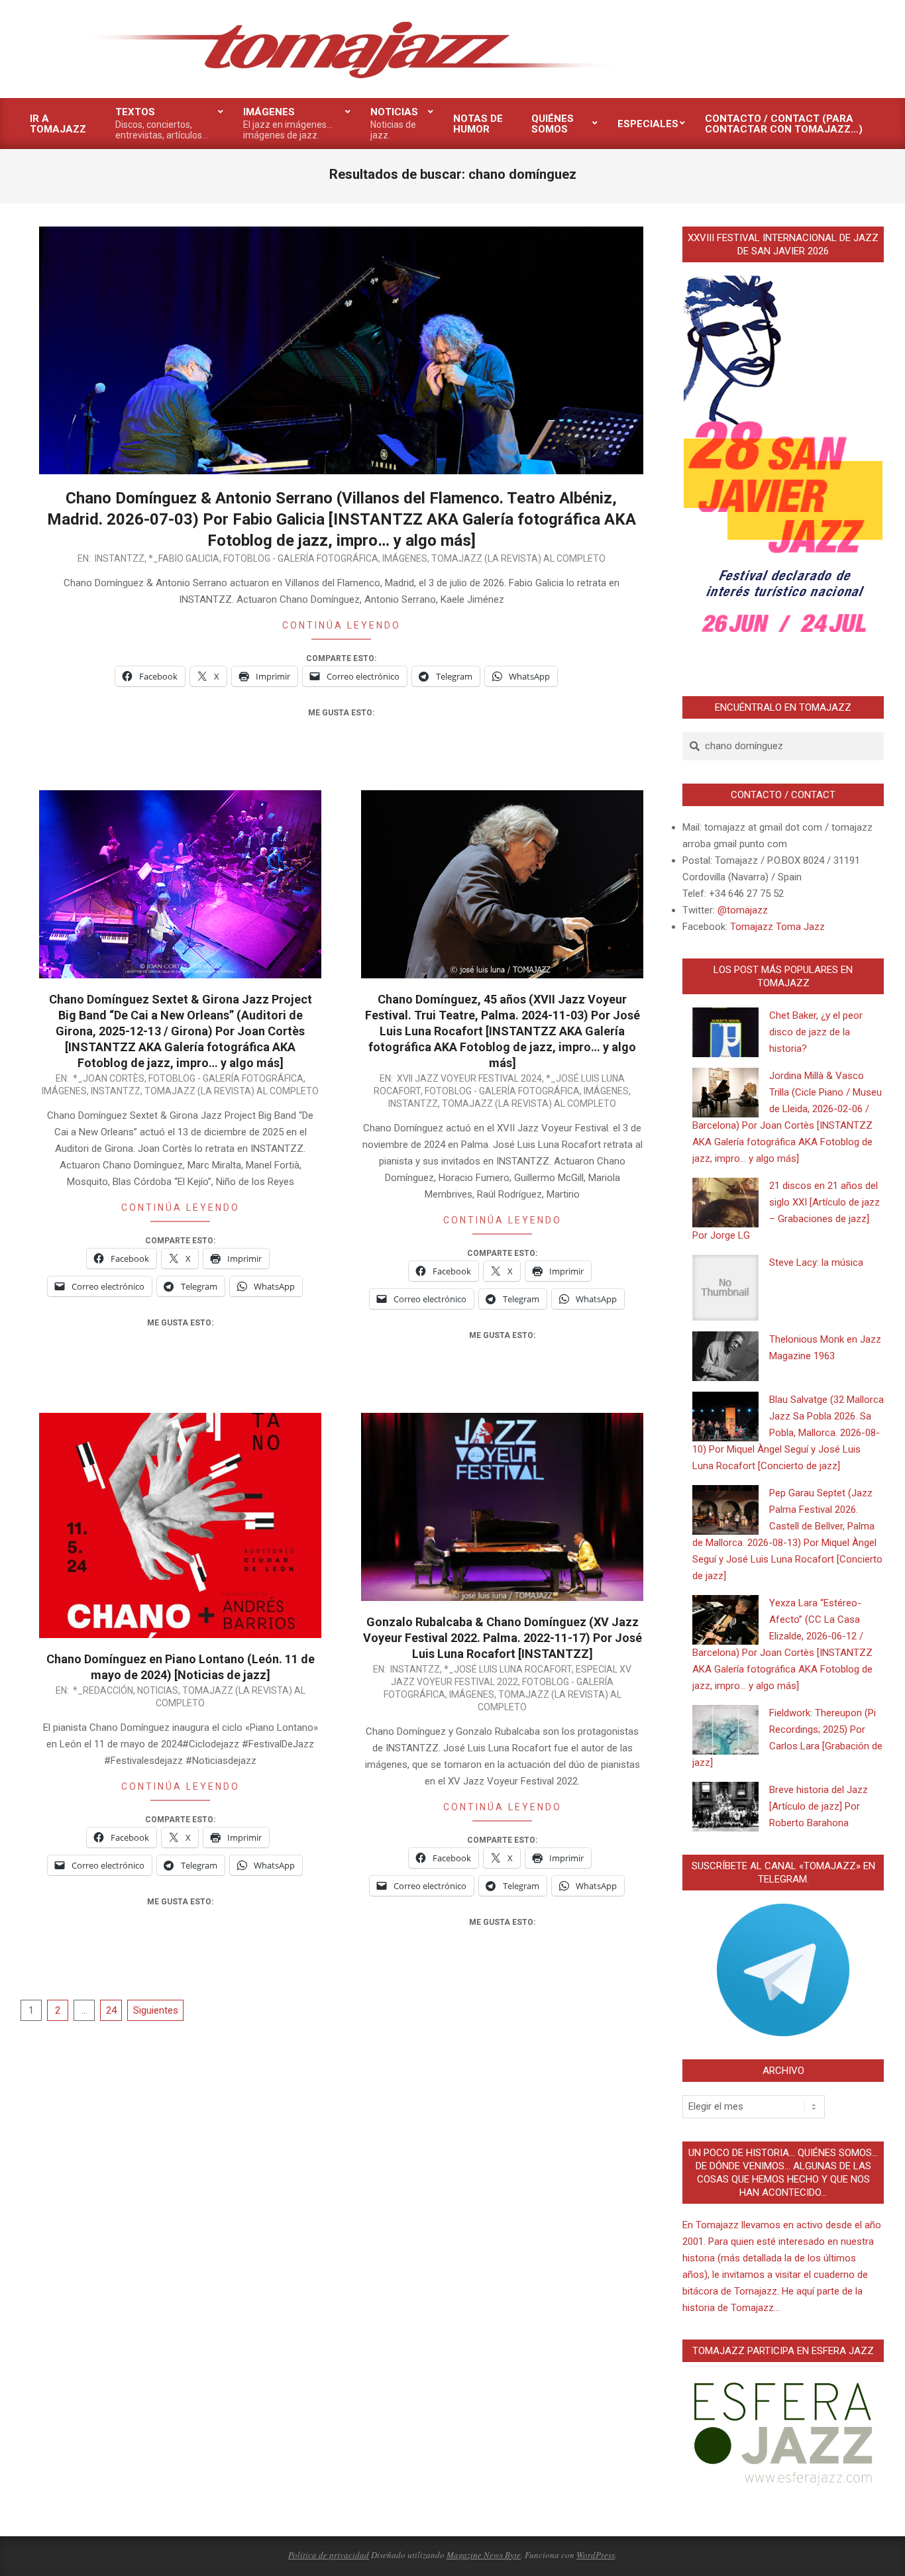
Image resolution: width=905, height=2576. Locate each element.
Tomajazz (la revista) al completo (518, 558)
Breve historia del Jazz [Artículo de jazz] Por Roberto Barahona (819, 1806)
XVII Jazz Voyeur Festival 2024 (469, 1078)
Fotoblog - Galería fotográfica (301, 558)
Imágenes (405, 558)
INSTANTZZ (120, 558)
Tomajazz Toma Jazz (777, 927)
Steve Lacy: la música (816, 1262)
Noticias (158, 1690)
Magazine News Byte (484, 2555)
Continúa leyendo (342, 625)
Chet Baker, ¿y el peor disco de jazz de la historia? (816, 1032)
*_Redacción (103, 1690)
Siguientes (156, 2010)
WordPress (596, 2555)
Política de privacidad (329, 2555)
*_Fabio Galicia (184, 558)
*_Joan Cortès (109, 1078)
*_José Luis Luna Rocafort (508, 1669)
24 (111, 2010)
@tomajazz (743, 910)
